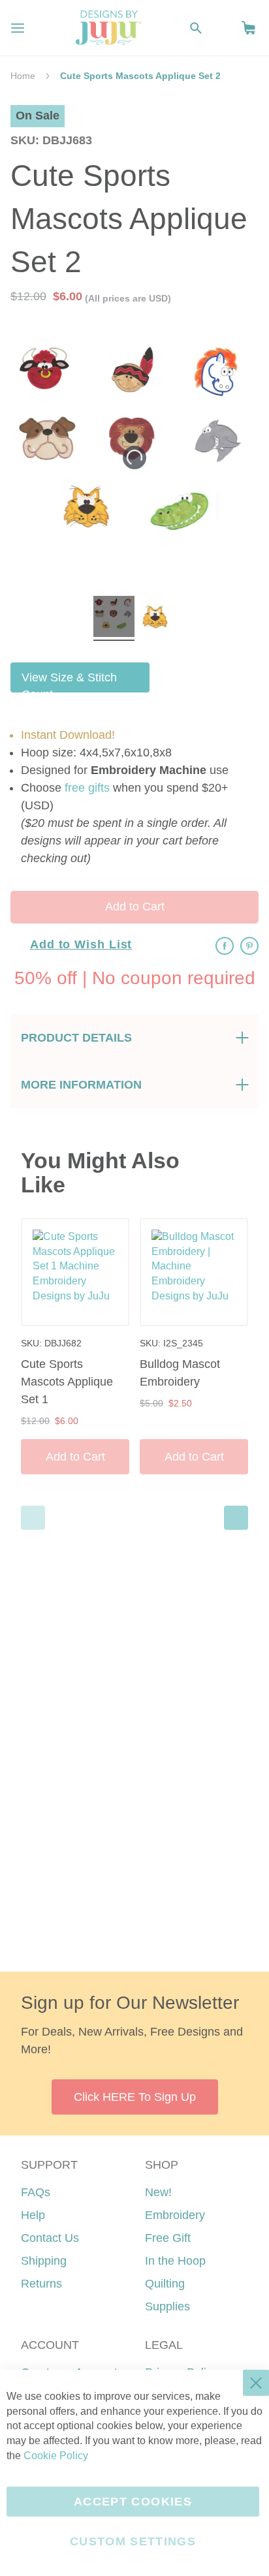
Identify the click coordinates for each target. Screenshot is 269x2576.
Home (23, 76)
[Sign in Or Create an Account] (222, 28)
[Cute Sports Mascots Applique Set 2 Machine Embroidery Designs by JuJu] (114, 618)
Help (33, 2215)
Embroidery (175, 2215)
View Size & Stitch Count (69, 682)
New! (158, 2192)
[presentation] (236, 1518)
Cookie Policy (56, 2456)
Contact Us (50, 2238)
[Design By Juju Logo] (108, 28)
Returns (41, 2284)
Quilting (165, 2284)
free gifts (87, 788)
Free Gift (168, 2238)
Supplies (167, 2306)
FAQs (36, 2192)
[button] (248, 28)
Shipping (44, 2261)
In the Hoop (175, 2261)
